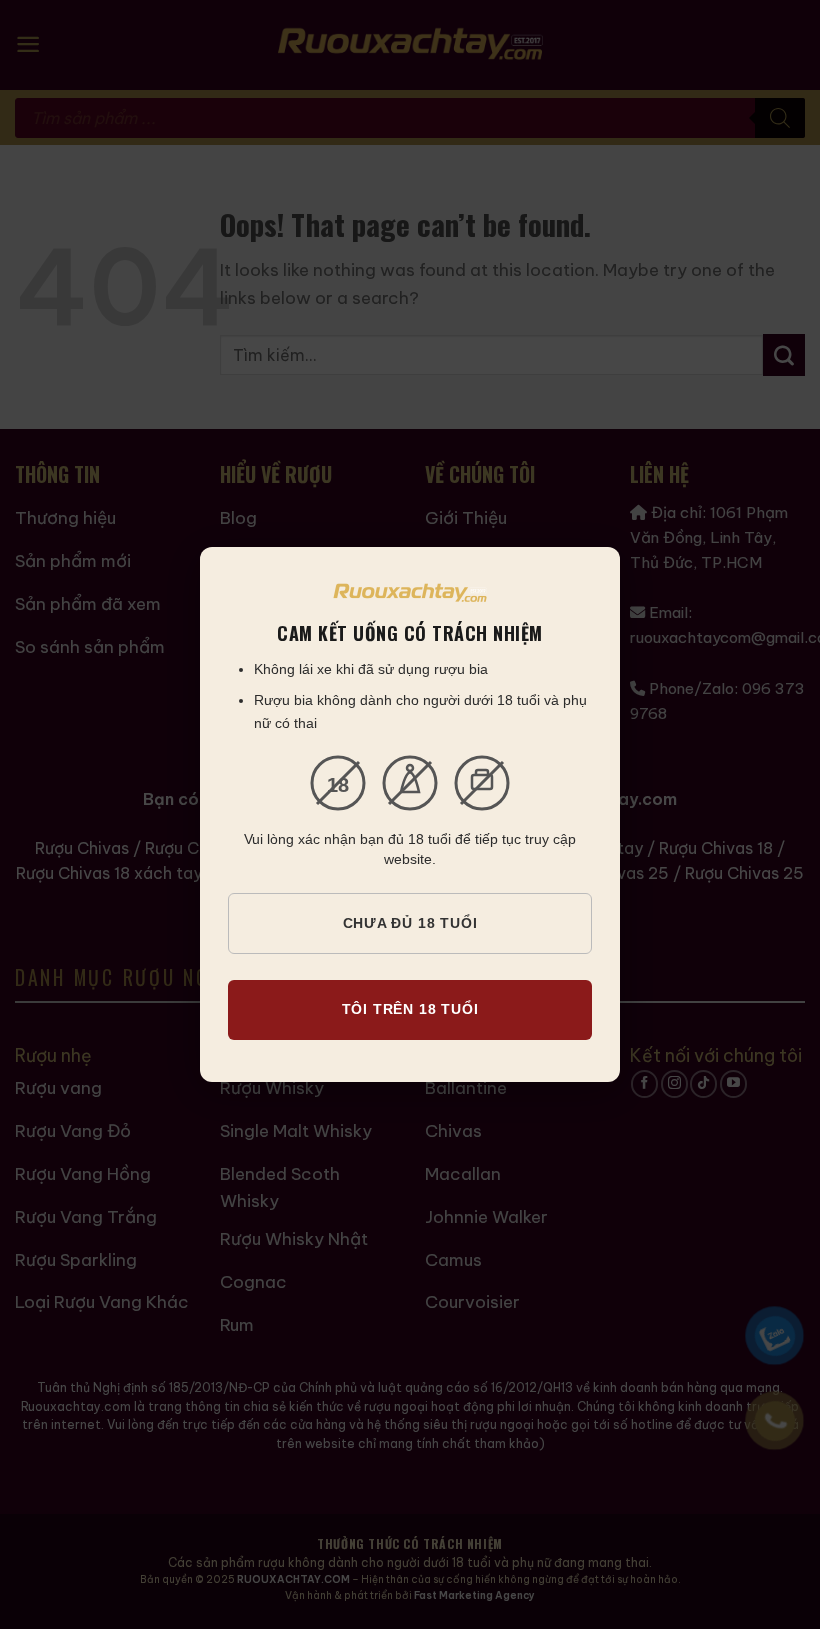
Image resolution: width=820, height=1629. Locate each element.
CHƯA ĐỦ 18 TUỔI (410, 923)
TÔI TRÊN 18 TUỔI (410, 1009)
